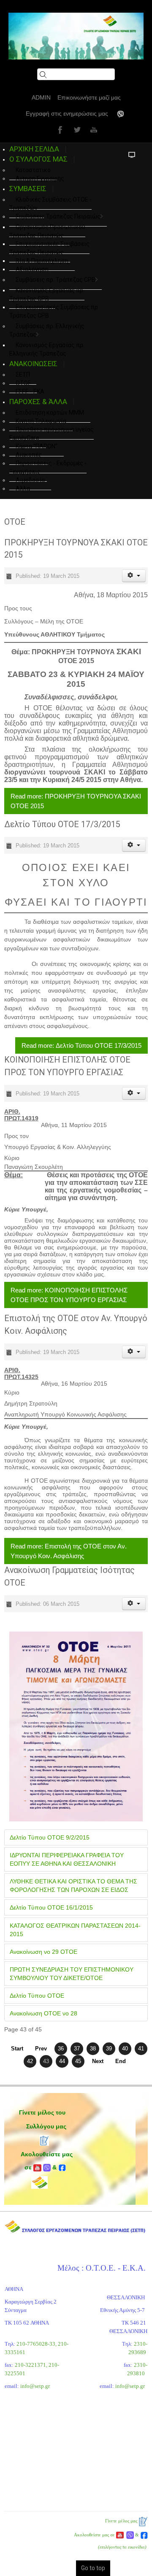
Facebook (59, 129)
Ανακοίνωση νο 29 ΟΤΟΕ (43, 1952)
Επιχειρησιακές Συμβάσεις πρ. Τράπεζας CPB (54, 311)
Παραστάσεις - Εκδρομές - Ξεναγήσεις (48, 467)
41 (141, 2049)
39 (109, 2049)
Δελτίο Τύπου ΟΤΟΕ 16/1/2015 (51, 1907)
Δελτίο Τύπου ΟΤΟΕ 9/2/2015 (50, 1837)
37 (77, 2049)
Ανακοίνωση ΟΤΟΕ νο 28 (43, 2013)
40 (125, 2049)
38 (93, 2049)
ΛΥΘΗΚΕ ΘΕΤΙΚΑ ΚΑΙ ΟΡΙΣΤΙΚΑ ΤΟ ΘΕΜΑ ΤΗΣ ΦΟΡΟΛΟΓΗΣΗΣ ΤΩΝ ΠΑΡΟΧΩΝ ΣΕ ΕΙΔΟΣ (73, 1885)
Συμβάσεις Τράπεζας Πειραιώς (58, 216)
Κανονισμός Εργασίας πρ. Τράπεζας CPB (47, 294)
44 (62, 2061)
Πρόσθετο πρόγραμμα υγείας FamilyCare (52, 434)
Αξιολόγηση (32, 269)
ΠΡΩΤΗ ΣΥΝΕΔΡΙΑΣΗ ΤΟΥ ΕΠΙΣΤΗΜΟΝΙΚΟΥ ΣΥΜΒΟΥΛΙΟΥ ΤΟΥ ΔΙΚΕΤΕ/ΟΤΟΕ (72, 1974)
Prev (41, 2049)
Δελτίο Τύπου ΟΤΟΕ (37, 1996)
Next (98, 2061)
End (121, 2061)
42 (30, 2061)
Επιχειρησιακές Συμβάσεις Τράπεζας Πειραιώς (49, 248)
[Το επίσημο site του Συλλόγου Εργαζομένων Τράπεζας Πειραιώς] (76, 36)
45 (78, 2061)
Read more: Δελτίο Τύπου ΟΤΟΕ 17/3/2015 (81, 1045)
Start (17, 2049)
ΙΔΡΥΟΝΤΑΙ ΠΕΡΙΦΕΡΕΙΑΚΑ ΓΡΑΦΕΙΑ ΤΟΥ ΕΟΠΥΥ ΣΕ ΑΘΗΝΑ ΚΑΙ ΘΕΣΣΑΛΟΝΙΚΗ (67, 1859)
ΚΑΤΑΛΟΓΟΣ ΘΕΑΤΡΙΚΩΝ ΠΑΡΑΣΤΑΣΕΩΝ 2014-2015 (75, 1930)
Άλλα (23, 488)
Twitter (76, 129)
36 (61, 2049)
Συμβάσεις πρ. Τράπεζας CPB (56, 280)
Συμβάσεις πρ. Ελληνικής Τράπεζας (47, 330)
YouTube (93, 129)
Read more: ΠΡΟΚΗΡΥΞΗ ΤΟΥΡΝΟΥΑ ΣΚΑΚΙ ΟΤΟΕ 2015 (76, 801)
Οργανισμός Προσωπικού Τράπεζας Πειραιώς (47, 231)
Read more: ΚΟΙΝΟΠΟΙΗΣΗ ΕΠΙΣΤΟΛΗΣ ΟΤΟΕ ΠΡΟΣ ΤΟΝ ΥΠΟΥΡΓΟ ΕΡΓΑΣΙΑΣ (69, 1295)
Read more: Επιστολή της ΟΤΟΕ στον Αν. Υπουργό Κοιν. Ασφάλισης (69, 1551)
